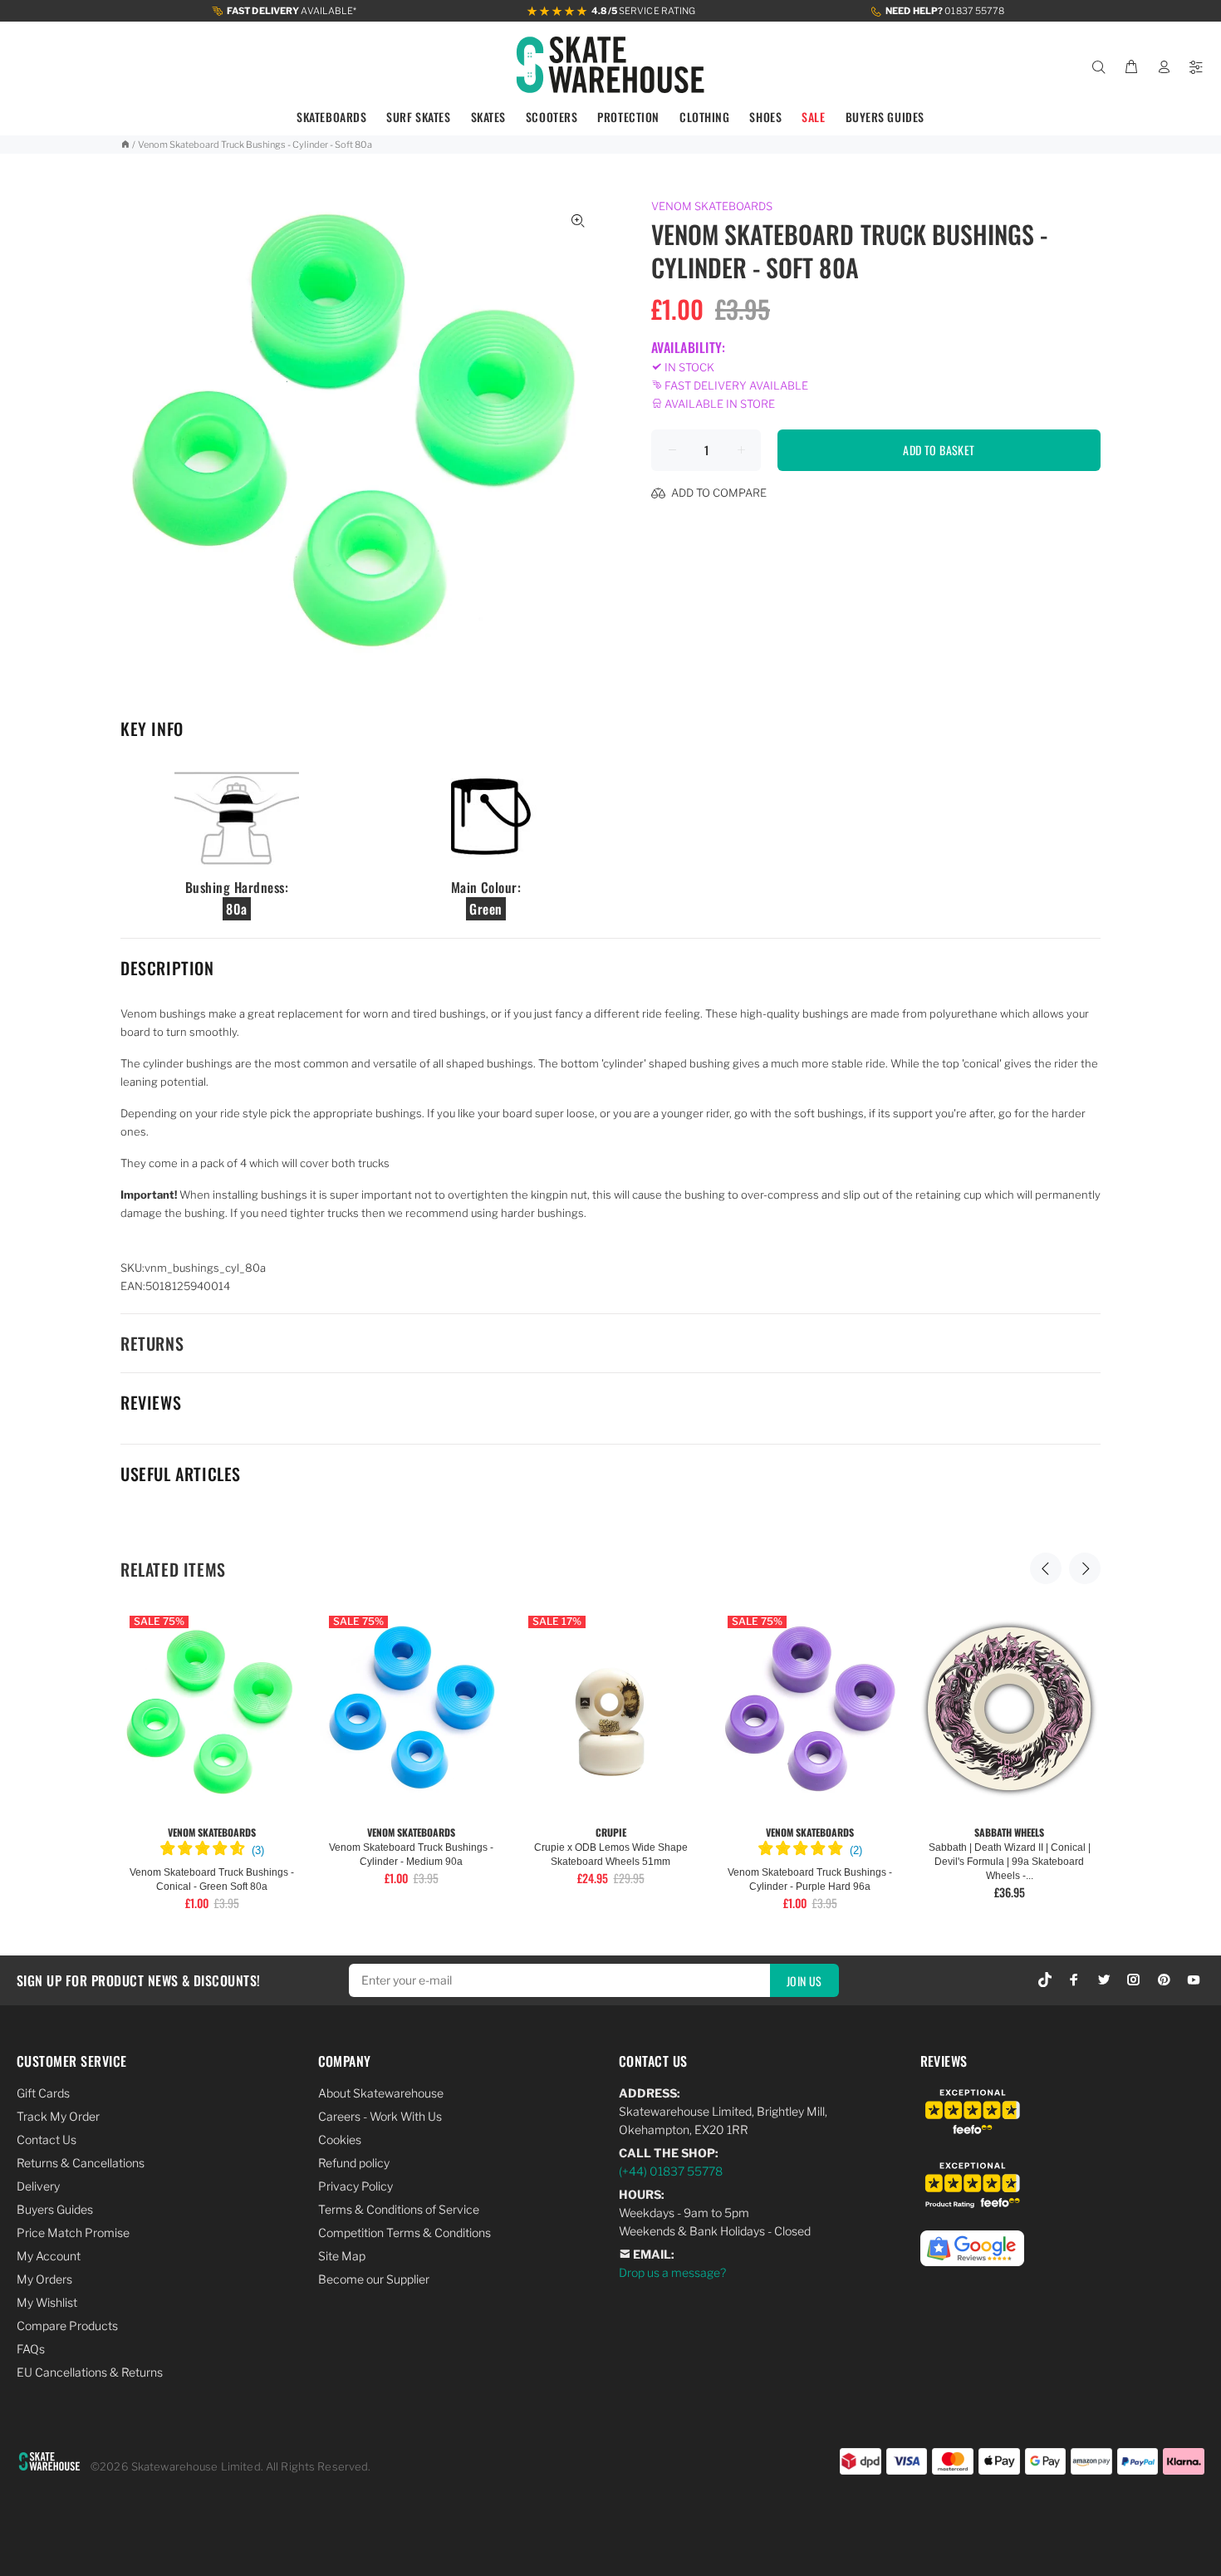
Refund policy (354, 2163)
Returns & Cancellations (81, 2163)
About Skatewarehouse (381, 2093)
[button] (212, 1851)
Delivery (38, 2186)
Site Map (342, 2256)
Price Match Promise (73, 2233)
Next (1085, 1568)
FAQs (31, 2349)
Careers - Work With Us (380, 2116)
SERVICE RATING (643, 11)
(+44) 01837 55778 (671, 2171)
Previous (1046, 1568)
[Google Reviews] (972, 2239)
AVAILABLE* (292, 11)
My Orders (44, 2279)
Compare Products (67, 2326)
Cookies (340, 2139)
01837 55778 (945, 11)
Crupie (611, 1832)
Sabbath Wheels (1009, 1832)
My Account (49, 2256)
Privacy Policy (356, 2186)
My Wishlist (47, 2302)
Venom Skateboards (712, 206)
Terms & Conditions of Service (399, 2209)
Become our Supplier (374, 2279)
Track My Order (58, 2116)
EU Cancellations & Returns (90, 2372)
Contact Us (47, 2139)
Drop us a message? (672, 2272)
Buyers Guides (55, 2209)
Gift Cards (43, 2093)
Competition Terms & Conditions (405, 2233)
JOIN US (804, 1981)
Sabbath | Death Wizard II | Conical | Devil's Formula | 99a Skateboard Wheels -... (1010, 1862)
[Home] (125, 145)
